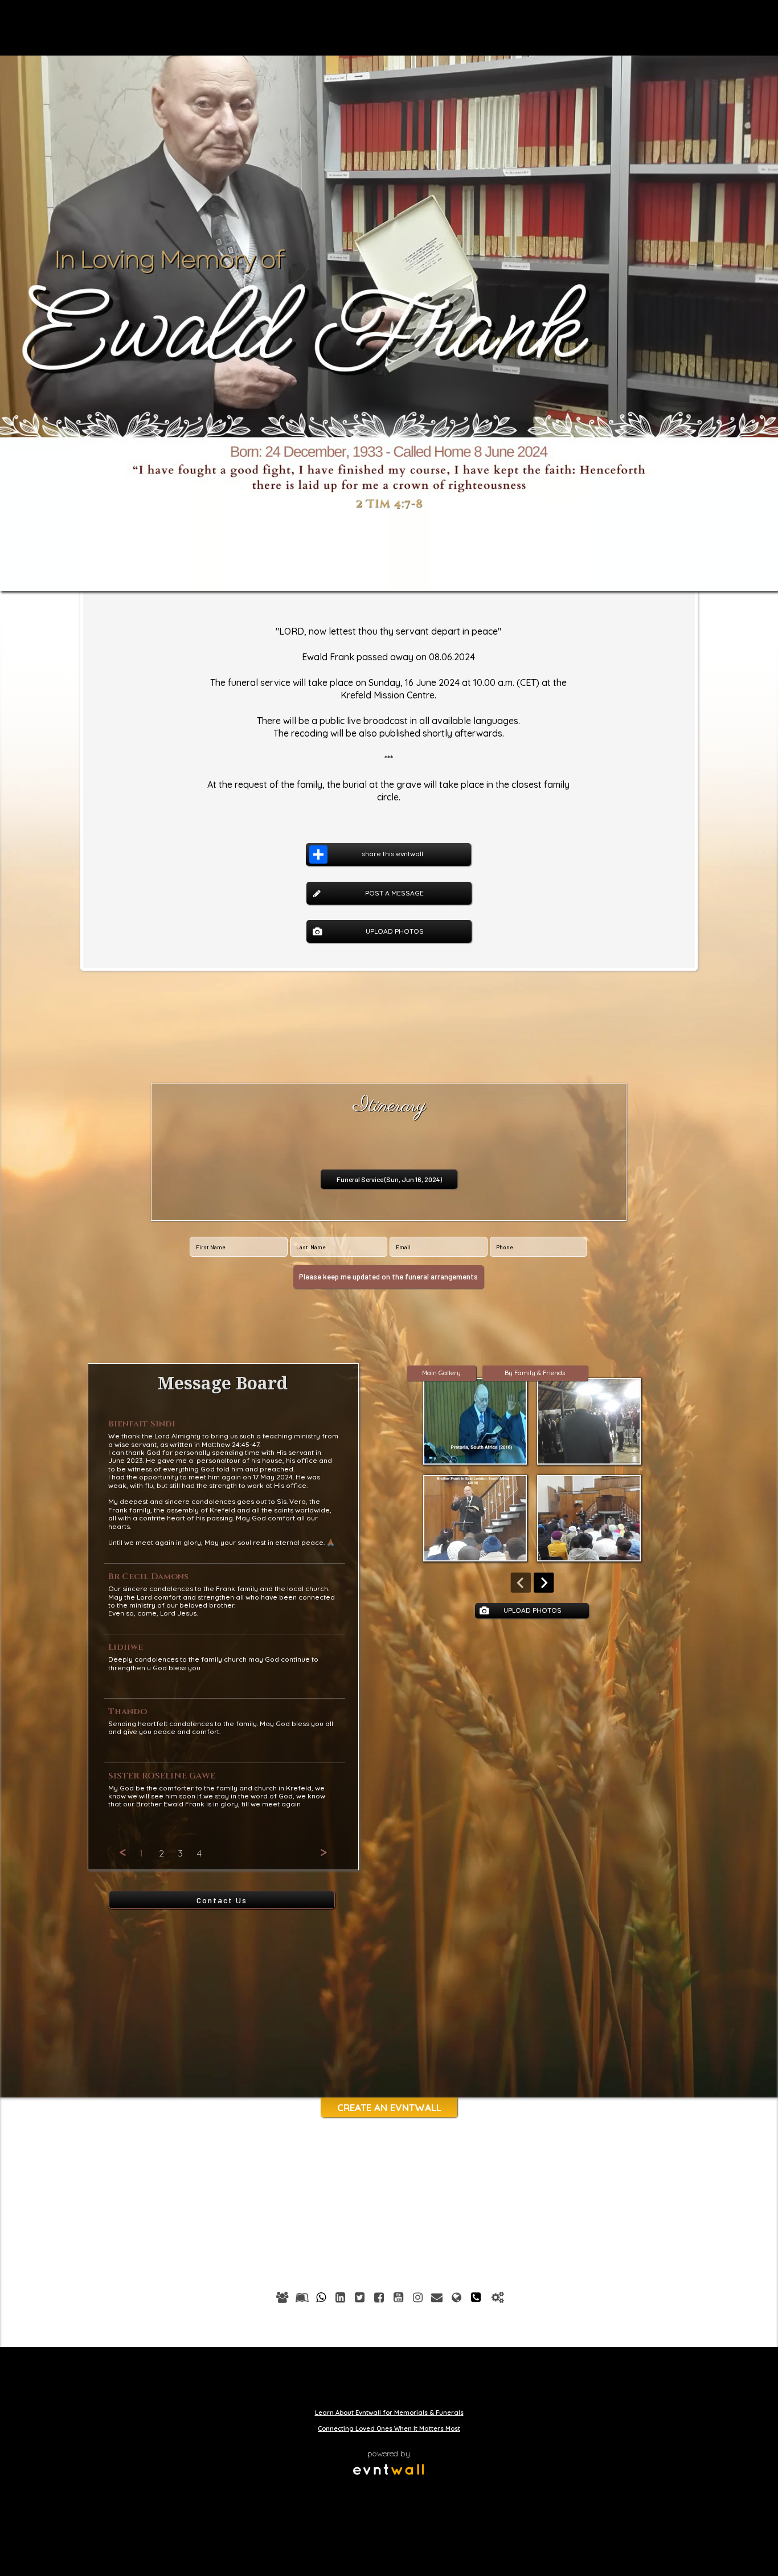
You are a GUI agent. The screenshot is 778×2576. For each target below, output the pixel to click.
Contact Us (222, 1900)
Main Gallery (441, 1373)
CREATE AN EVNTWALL (389, 2107)
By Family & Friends (535, 1373)
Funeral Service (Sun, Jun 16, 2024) (389, 1179)
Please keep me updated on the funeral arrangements (388, 1277)
